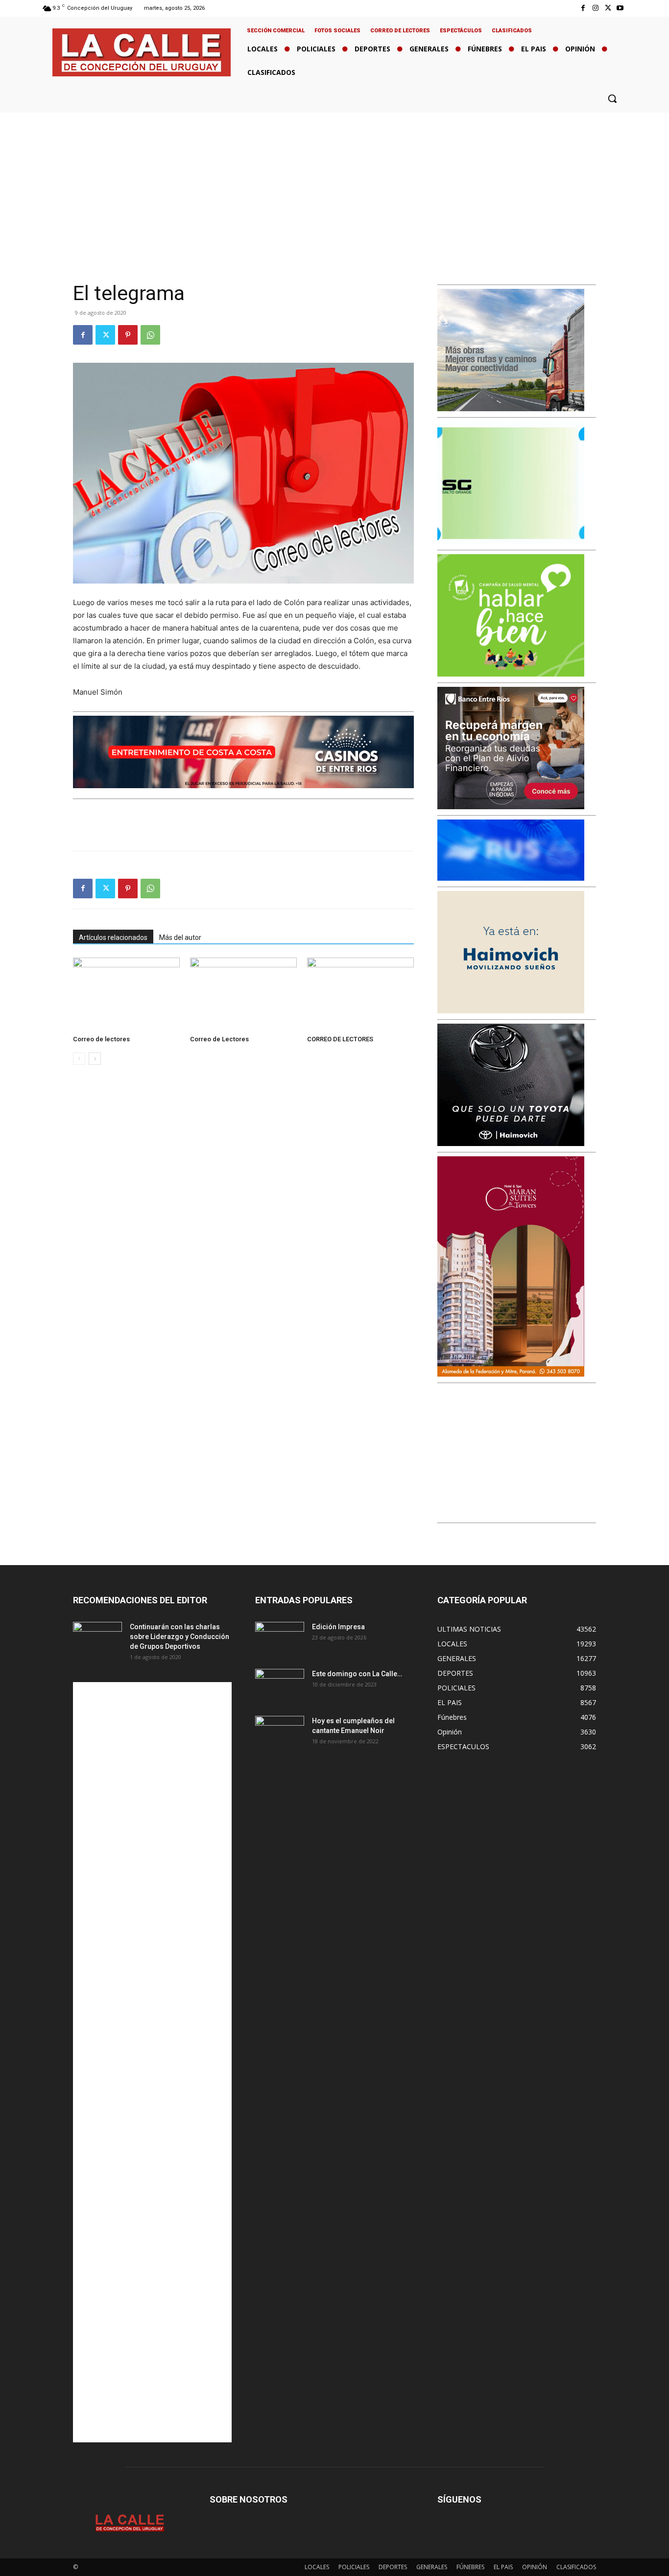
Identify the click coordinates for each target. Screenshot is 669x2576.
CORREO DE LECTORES (340, 1039)
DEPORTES (393, 2567)
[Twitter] (608, 8)
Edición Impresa (338, 1627)
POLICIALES (354, 2567)
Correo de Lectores (219, 1039)
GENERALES (432, 2567)
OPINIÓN (535, 2567)
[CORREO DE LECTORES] (360, 994)
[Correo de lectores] (126, 994)
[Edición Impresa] (280, 1639)
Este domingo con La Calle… (357, 1674)
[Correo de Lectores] (243, 994)
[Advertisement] (334, 186)
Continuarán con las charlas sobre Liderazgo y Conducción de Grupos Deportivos (179, 1637)
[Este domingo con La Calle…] (280, 1686)
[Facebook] (583, 8)
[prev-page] (79, 1059)
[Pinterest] (128, 335)
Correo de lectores (101, 1039)
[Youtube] (620, 8)
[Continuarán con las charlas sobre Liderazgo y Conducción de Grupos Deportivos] (97, 1639)
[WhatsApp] (150, 335)
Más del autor (180, 937)
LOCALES (317, 2567)
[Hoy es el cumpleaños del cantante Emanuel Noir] (280, 1733)
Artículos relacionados (113, 937)
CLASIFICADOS (576, 2567)
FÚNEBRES (470, 2567)
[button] (612, 98)
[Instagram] (595, 8)
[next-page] (95, 1059)
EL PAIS (503, 2567)
